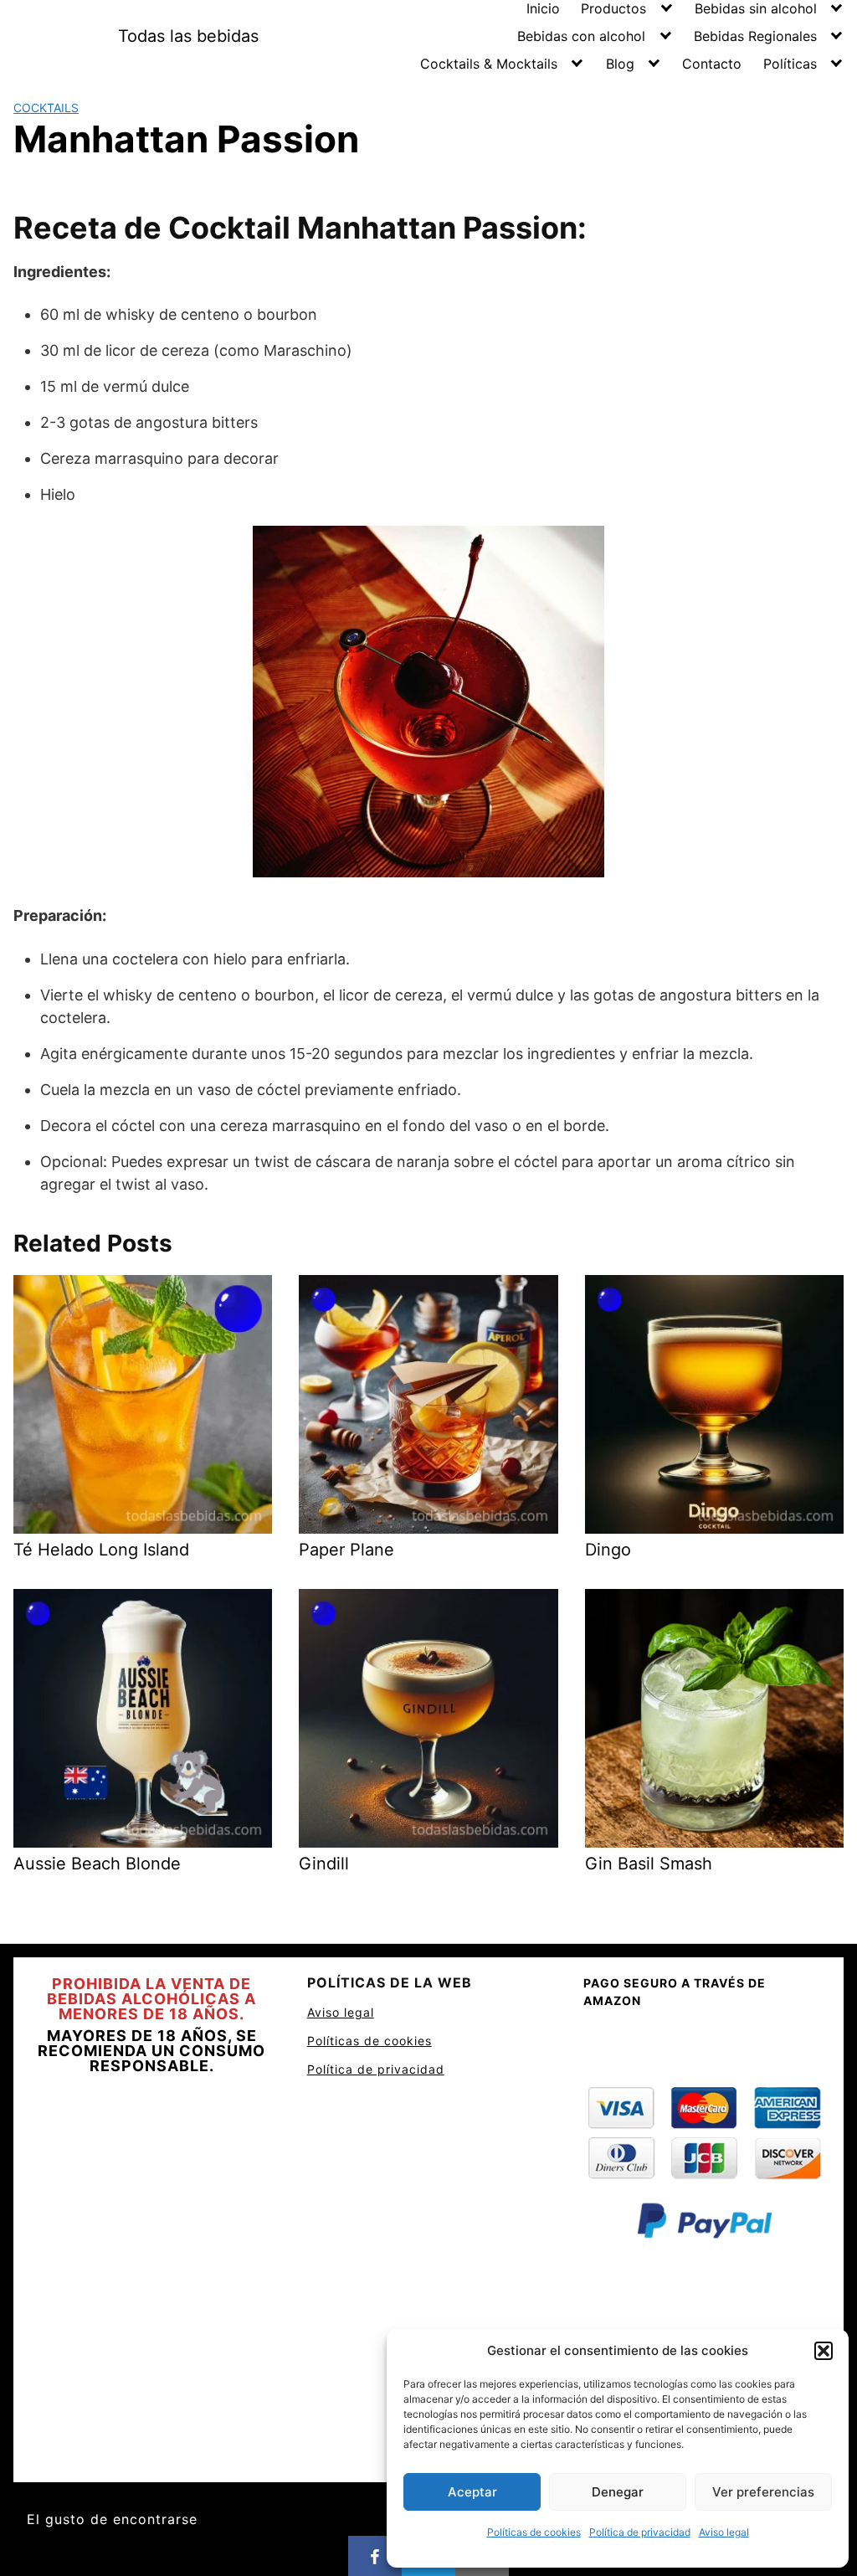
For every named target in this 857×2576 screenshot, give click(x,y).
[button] (824, 2351)
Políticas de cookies (534, 2532)
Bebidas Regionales (755, 36)
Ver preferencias (763, 2492)
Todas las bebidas (188, 36)
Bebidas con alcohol (581, 36)
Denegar (618, 2492)
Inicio (543, 8)
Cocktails (46, 108)
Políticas (790, 64)
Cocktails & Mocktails (489, 64)
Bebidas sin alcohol (756, 8)
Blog (620, 64)
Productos (613, 8)
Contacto (712, 64)
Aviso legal (724, 2532)
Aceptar (472, 2492)
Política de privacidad (640, 2532)
